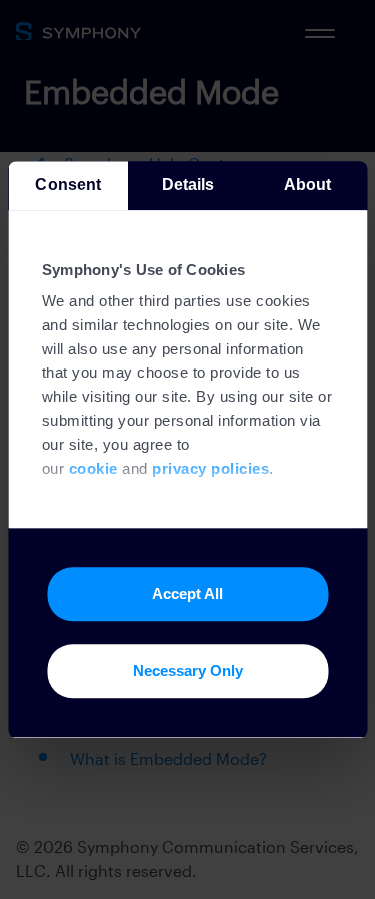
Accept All (187, 593)
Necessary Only (188, 670)
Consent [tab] (68, 184)
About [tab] (307, 184)
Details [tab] (187, 184)
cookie (92, 469)
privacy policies (210, 469)
